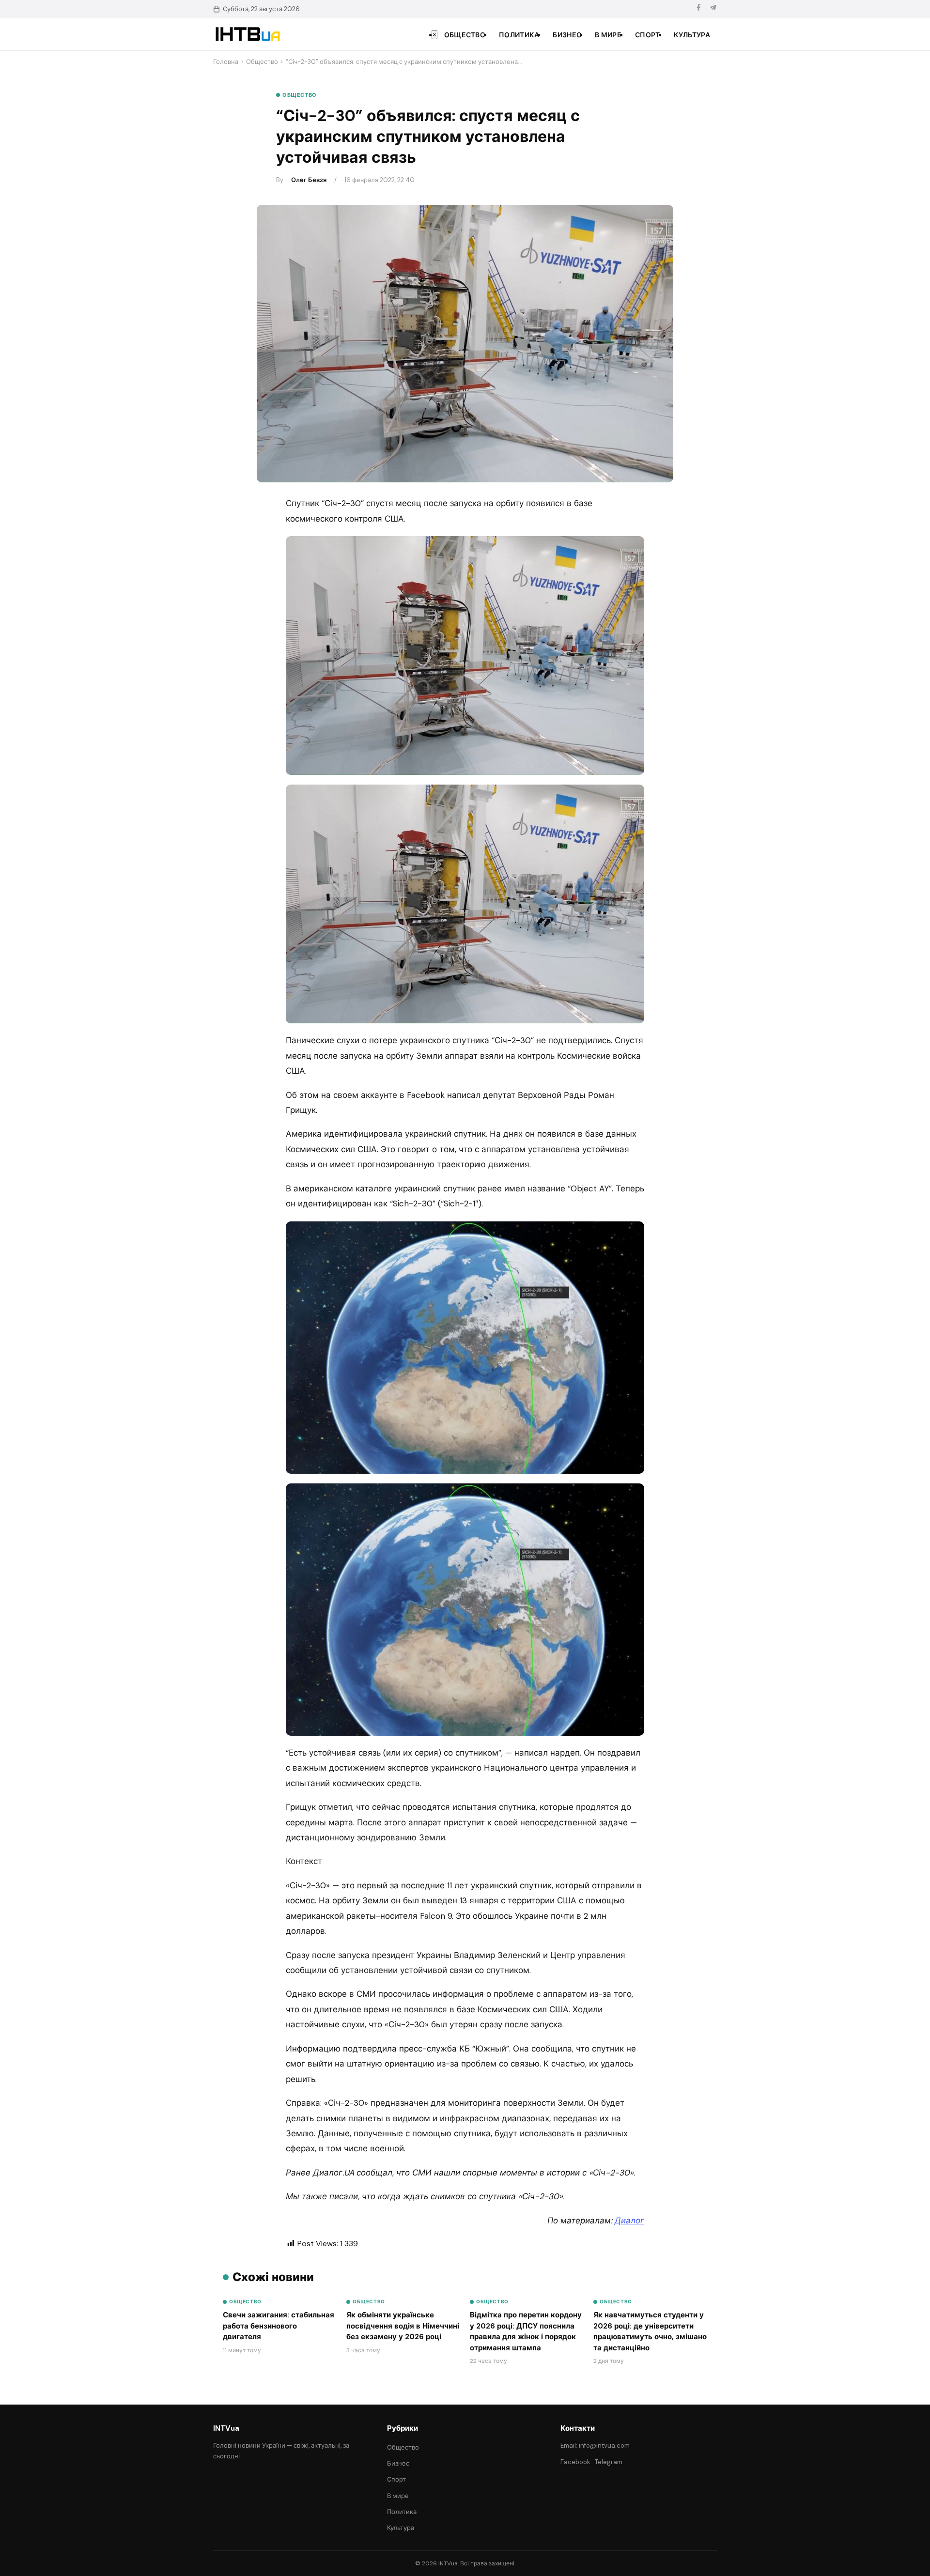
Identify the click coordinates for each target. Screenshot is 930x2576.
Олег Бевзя (309, 180)
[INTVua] (247, 34)
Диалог (629, 2221)
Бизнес (567, 35)
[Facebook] (698, 9)
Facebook (575, 2462)
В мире (608, 35)
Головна (226, 62)
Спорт (648, 35)
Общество (465, 35)
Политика (519, 35)
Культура (692, 35)
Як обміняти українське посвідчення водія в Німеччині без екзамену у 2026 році (403, 2326)
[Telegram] (713, 9)
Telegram (609, 2462)
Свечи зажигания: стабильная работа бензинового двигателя (279, 2326)
